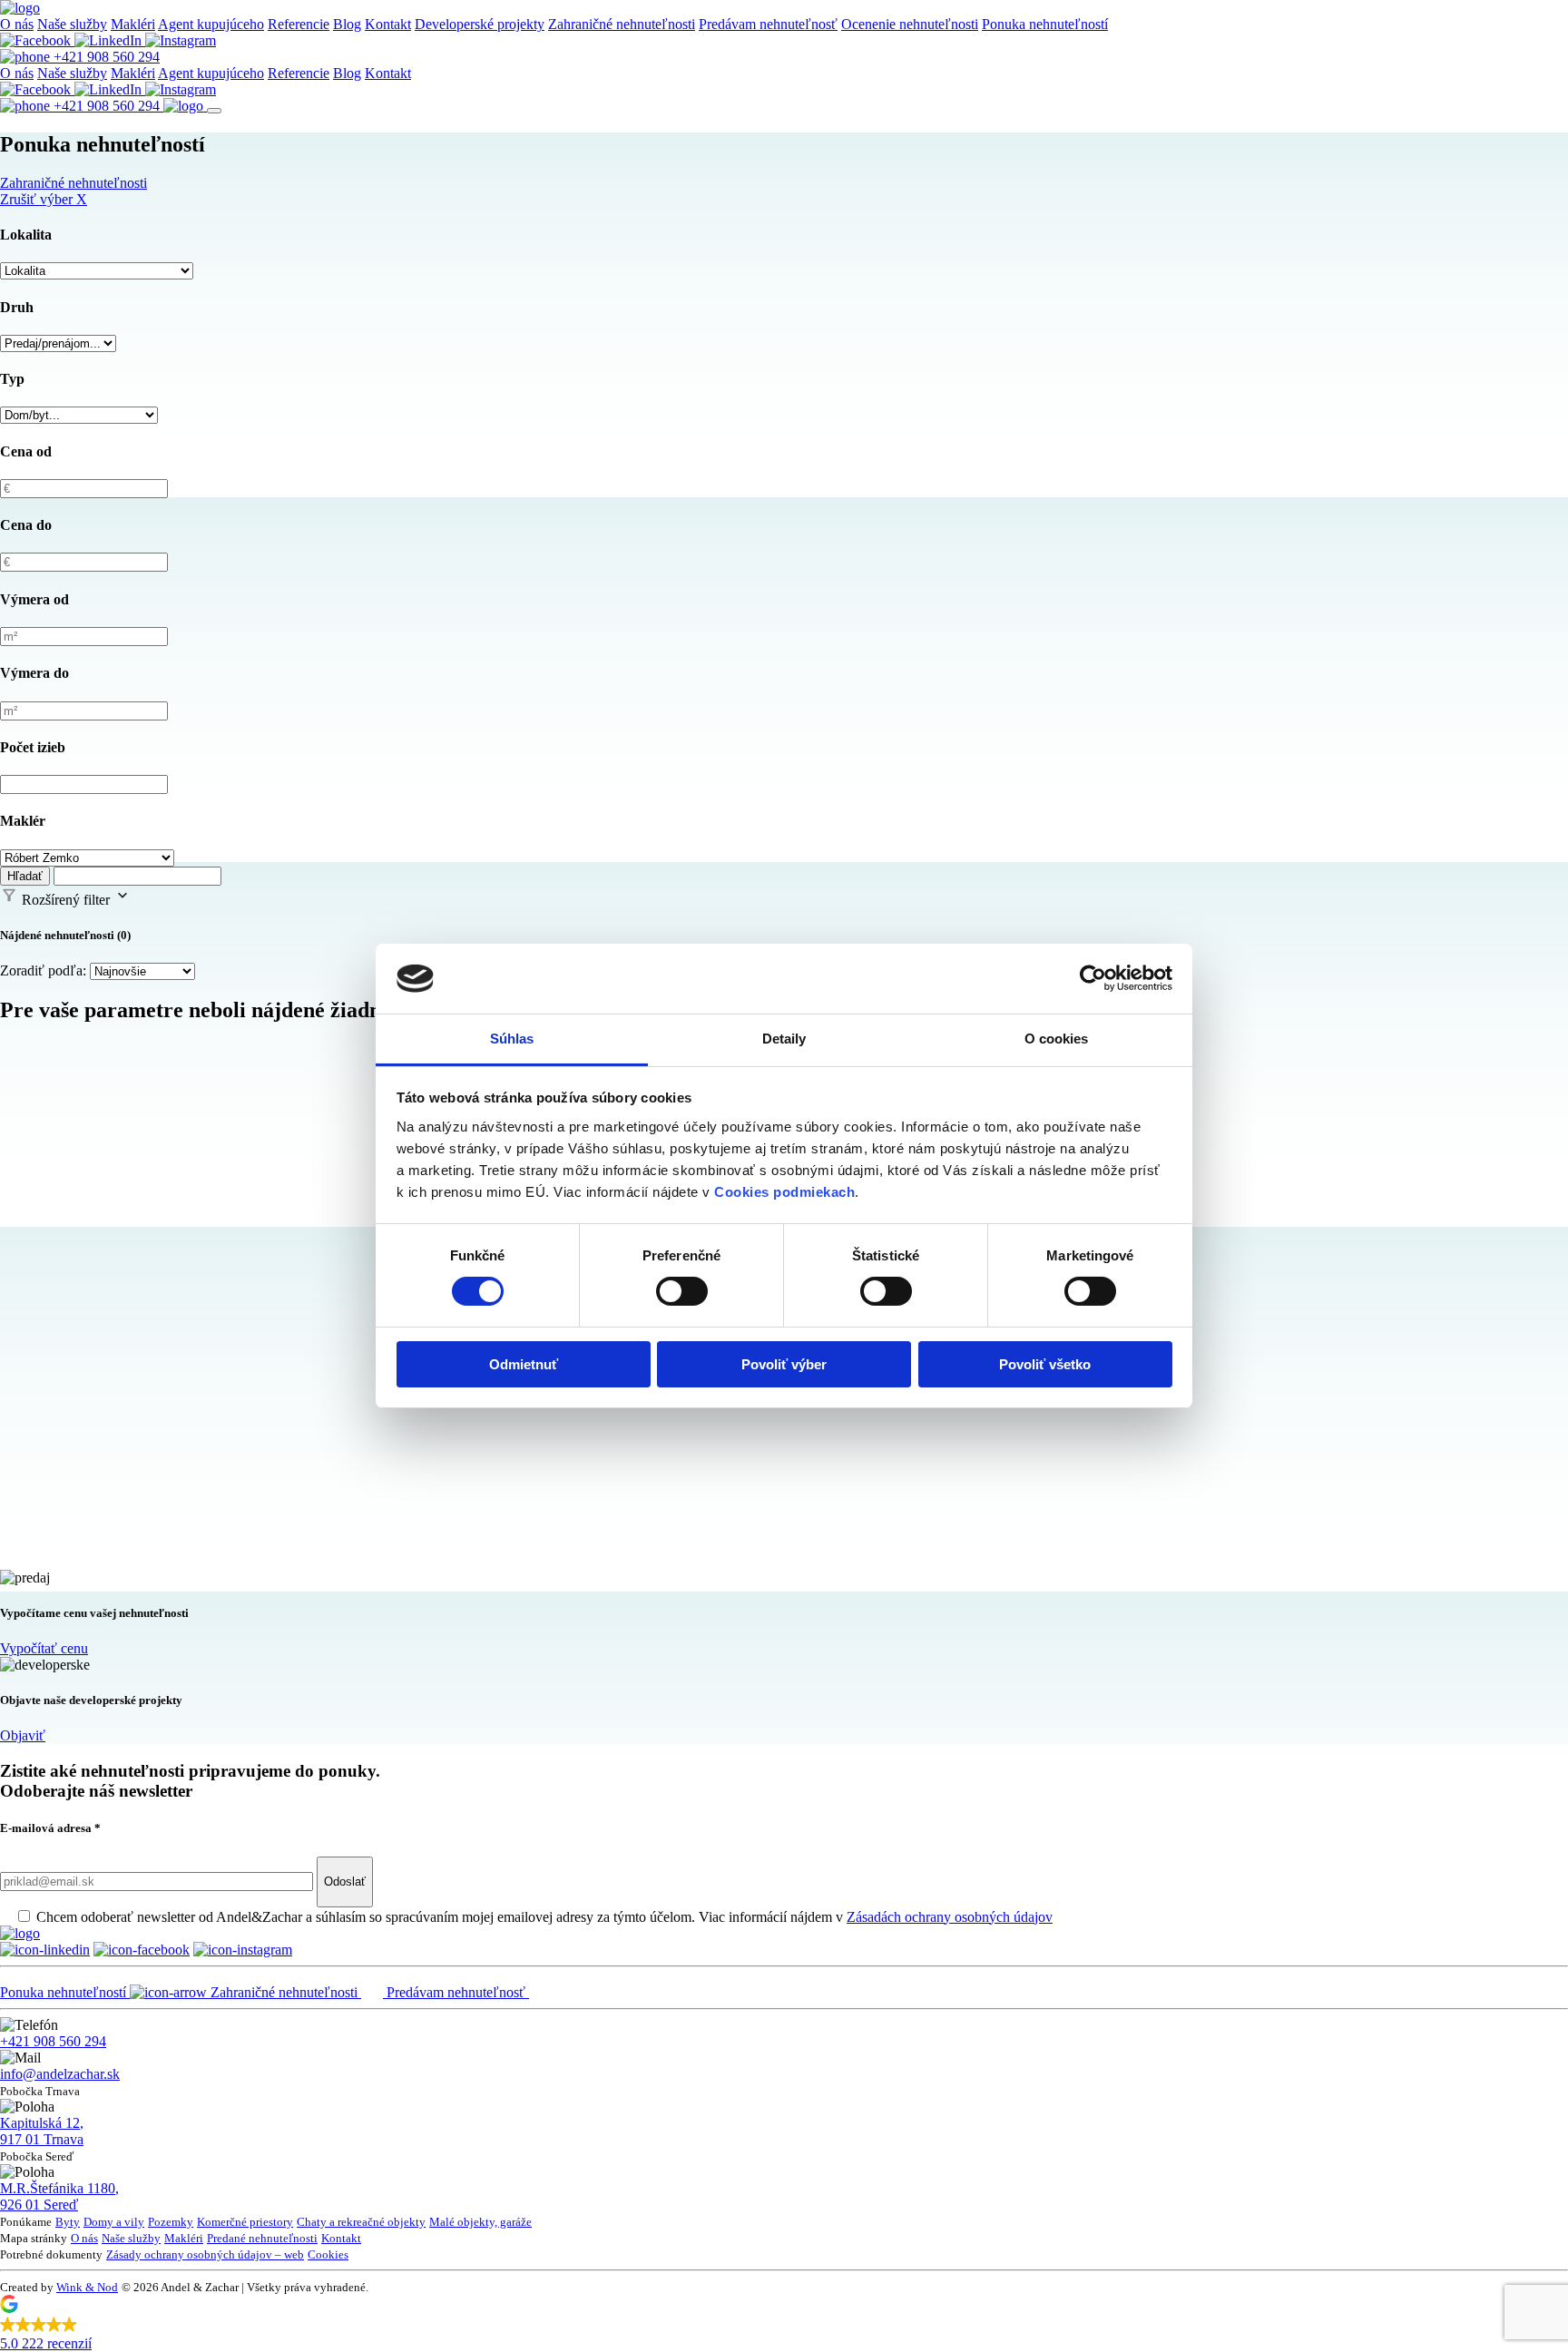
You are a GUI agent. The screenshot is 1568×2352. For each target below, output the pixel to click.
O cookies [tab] (1057, 1039)
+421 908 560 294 (105, 57)
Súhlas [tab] (512, 1039)
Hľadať (25, 876)
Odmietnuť (524, 1364)
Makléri (133, 24)
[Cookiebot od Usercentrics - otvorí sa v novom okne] (1093, 978)
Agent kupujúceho (211, 24)
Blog (347, 24)
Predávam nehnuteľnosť (768, 24)
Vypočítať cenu (44, 1648)
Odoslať (345, 1882)
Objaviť (23, 1735)
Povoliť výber (784, 1364)
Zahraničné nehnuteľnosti (622, 24)
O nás (17, 24)
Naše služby (72, 24)
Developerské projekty (480, 24)
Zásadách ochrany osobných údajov (950, 1917)
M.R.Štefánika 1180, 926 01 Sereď (59, 2196)
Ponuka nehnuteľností (1045, 24)
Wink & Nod (87, 2287)
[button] (784, 2326)
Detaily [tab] (784, 1039)
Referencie (299, 24)
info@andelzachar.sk (60, 2074)
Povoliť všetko (1045, 1364)
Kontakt (388, 24)
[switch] (682, 1291)
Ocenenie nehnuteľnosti (910, 24)
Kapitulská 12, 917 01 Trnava (42, 2131)
